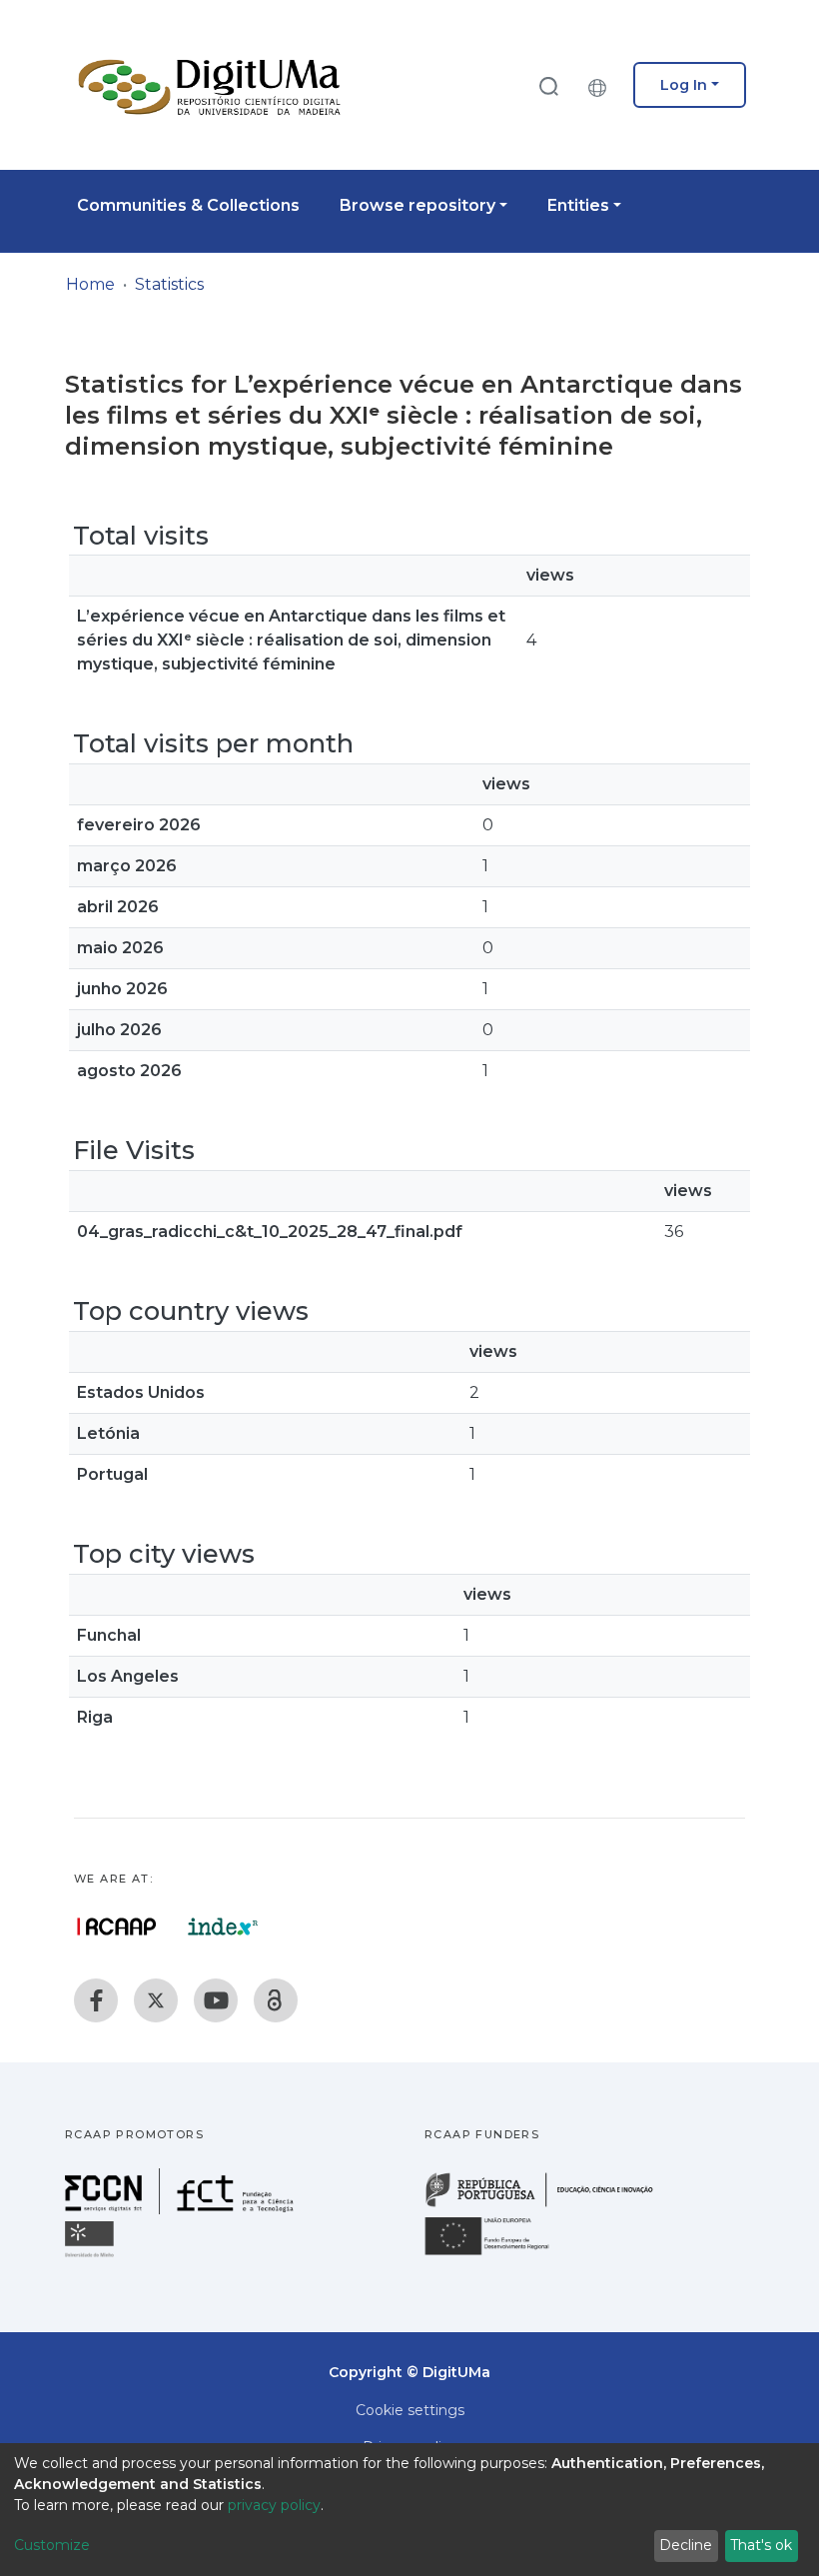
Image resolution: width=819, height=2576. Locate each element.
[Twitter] (156, 2000)
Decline (686, 2545)
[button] (602, 85)
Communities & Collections (188, 205)
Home (90, 284)
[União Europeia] (498, 2254)
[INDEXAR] (223, 1927)
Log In (684, 85)
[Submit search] (548, 85)
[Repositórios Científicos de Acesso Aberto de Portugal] (117, 1927)
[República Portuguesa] (549, 2205)
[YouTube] (216, 2000)
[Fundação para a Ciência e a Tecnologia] (182, 2209)
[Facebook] (96, 2000)
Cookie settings (410, 2410)
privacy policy (274, 2505)
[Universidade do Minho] (92, 2256)
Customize (52, 2545)
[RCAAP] (276, 2000)
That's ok (761, 2545)
